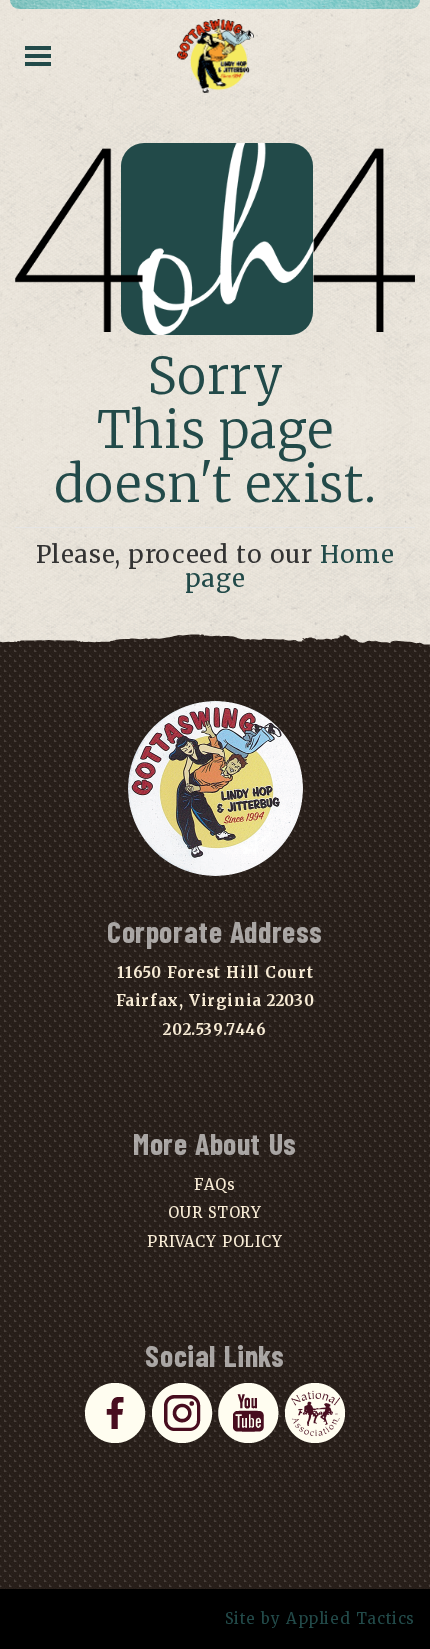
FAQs (214, 1184)
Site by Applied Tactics (320, 1618)
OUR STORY (214, 1212)
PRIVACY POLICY (214, 1241)
